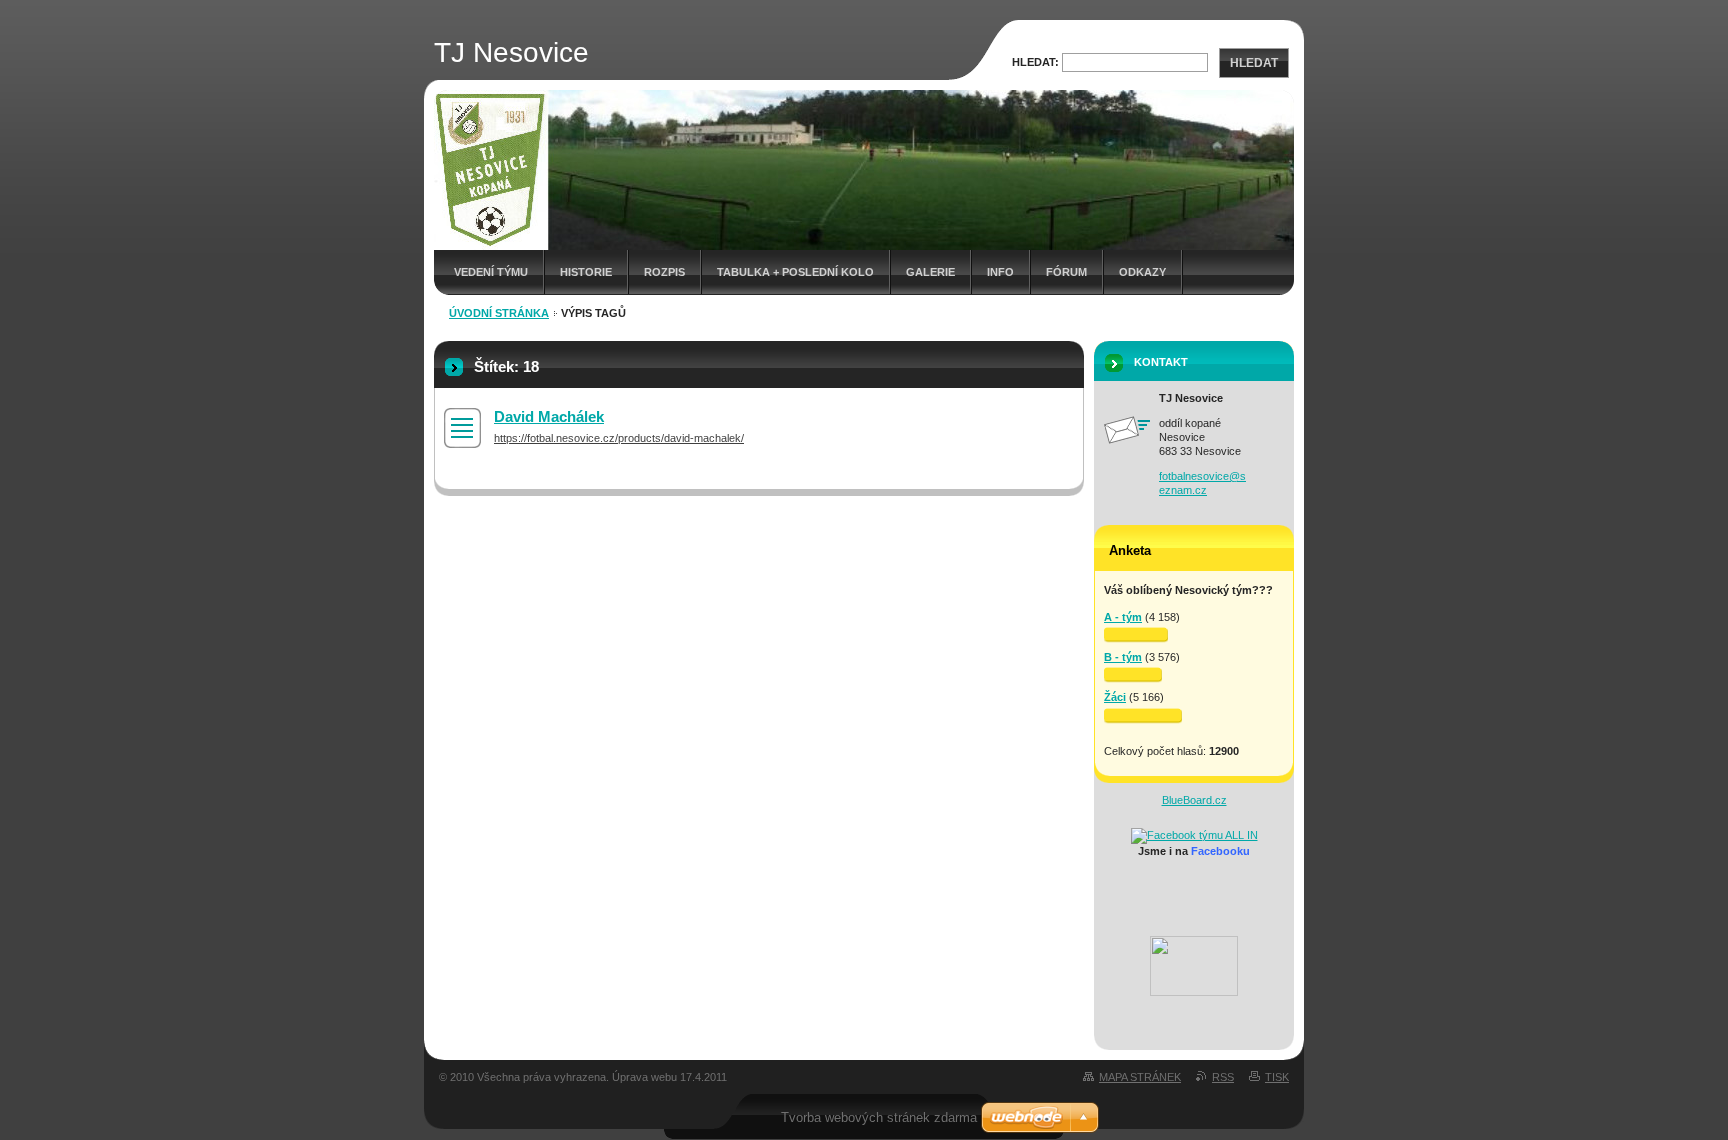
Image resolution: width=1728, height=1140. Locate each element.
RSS (1223, 1077)
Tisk (1277, 1077)
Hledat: (1035, 62)
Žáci (1115, 697)
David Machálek (549, 416)
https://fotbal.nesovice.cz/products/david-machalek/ (619, 438)
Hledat (1254, 63)
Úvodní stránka (499, 313)
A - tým (1123, 617)
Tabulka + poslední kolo (795, 272)
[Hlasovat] (1136, 635)
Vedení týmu (491, 272)
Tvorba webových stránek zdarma (879, 1117)
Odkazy (1142, 272)
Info (1000, 272)
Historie (586, 272)
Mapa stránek (1140, 1077)
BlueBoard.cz (1194, 800)
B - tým (1123, 657)
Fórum (1066, 272)
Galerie (930, 272)
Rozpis (664, 272)
